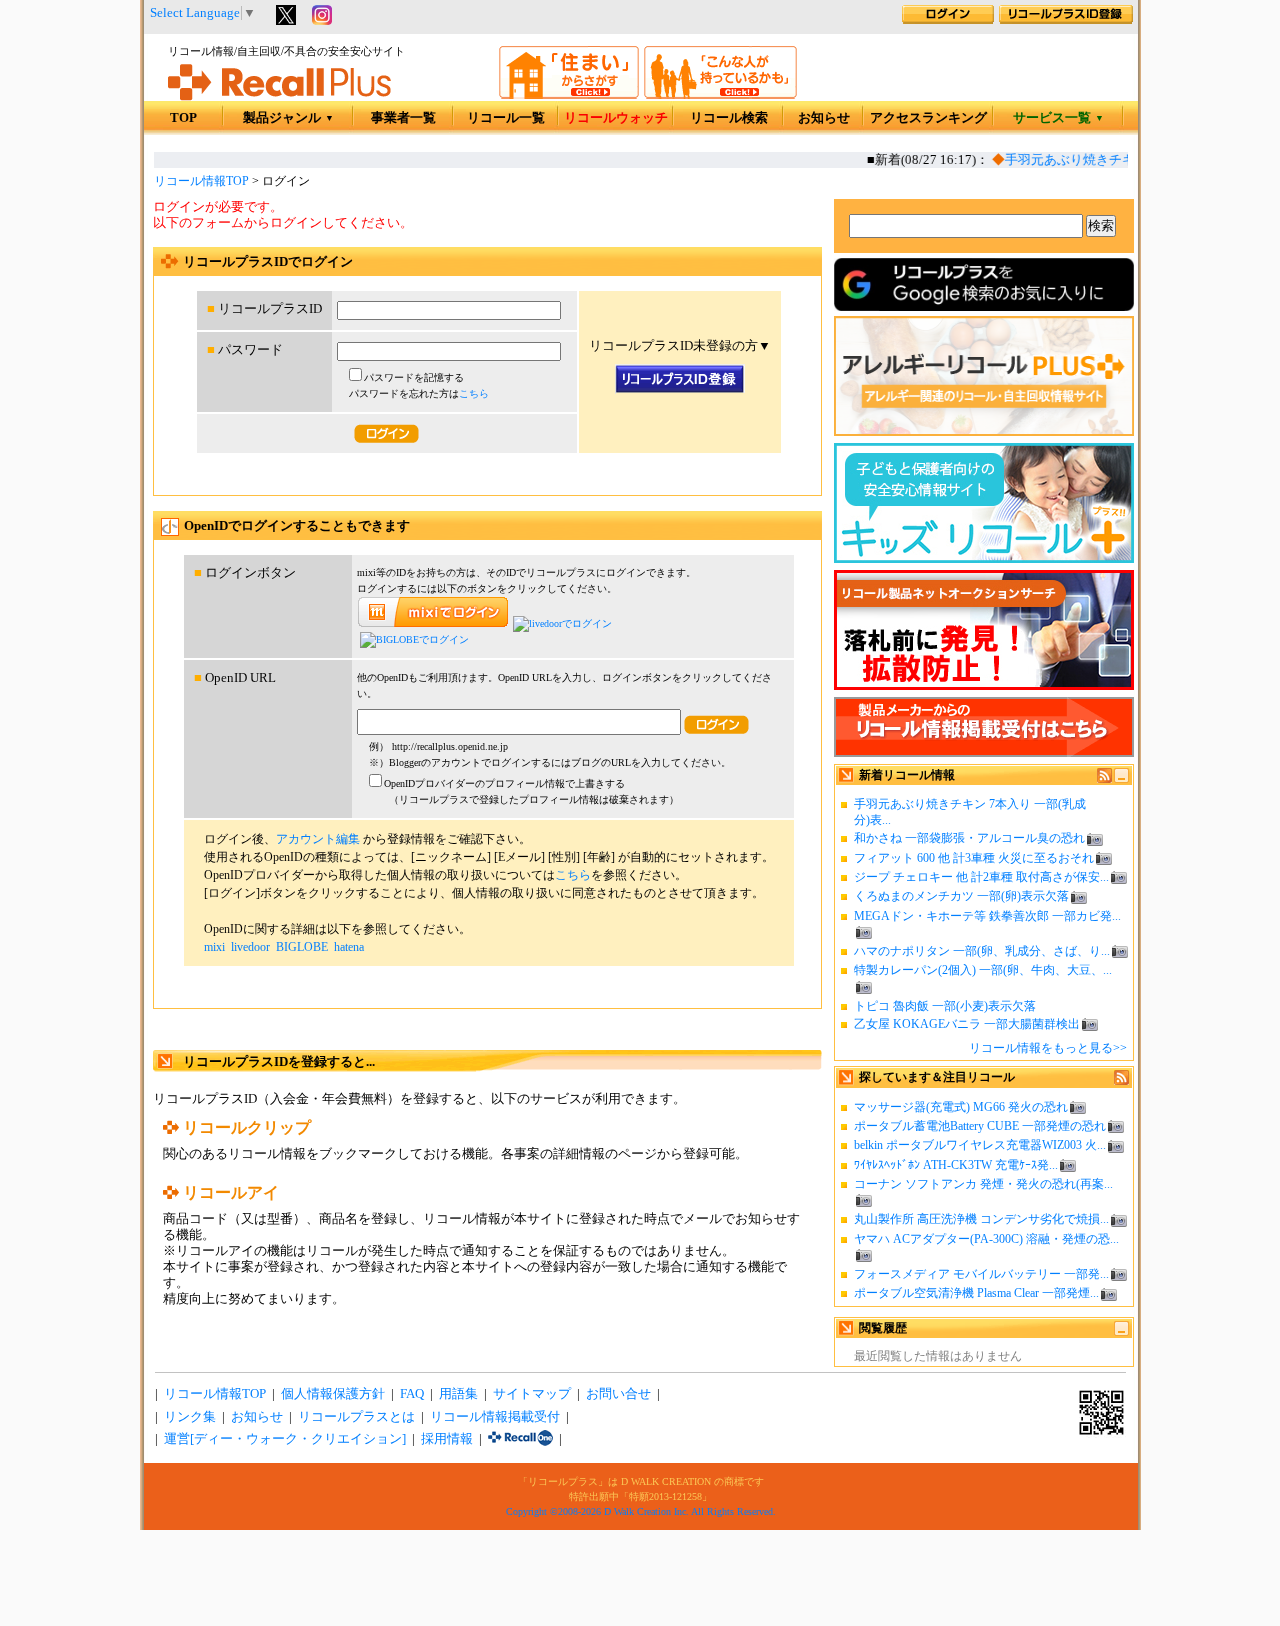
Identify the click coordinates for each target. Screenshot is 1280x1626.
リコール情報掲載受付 (495, 1417)
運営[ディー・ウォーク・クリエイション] (285, 1439)
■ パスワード (245, 350)
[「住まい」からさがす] (569, 95)
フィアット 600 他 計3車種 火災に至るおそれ (974, 858)
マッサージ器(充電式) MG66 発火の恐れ (961, 1107)
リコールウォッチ (616, 118)
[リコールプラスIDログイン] (948, 20)
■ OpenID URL (235, 678)
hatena (349, 947)
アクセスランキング (928, 118)
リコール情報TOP (201, 181)
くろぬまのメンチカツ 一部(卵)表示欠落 (961, 896)
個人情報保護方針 (333, 1394)
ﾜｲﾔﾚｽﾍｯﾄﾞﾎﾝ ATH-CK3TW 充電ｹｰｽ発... (956, 1165)
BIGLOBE (302, 947)
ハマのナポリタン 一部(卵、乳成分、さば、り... (982, 951)
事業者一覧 (403, 118)
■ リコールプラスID (264, 309)
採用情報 (447, 1439)
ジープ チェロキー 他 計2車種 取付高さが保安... (981, 877)
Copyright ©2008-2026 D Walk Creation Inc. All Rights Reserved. (641, 1511)
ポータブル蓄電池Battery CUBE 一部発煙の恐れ (980, 1126)
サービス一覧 (1058, 118)
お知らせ (824, 118)
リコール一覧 (506, 118)
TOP (183, 118)
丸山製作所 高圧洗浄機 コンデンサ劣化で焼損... (981, 1219)
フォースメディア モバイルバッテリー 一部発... (981, 1274)
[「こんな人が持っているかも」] (720, 95)
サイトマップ (532, 1394)
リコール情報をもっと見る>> (1048, 1048)
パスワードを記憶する (414, 377)
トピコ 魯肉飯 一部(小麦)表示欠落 (945, 1006)
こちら (474, 393)
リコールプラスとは (356, 1417)
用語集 (458, 1394)
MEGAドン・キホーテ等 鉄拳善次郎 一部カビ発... (987, 916)
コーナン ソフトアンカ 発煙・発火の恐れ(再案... (983, 1184)
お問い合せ (618, 1394)
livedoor (250, 947)
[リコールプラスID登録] (1066, 20)
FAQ (412, 1394)
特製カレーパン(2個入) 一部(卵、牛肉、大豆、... (983, 970)
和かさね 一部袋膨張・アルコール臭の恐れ (969, 838)
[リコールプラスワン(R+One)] (520, 1439)
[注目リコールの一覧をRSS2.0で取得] (1121, 1081)
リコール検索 (729, 118)
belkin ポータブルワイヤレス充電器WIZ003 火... (980, 1145)
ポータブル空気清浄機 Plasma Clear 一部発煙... (976, 1293)
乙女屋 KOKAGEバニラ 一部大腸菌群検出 (967, 1024)
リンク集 (190, 1417)
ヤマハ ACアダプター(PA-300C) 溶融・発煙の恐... (986, 1239)
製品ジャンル (288, 118)
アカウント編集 (318, 839)
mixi (214, 947)
